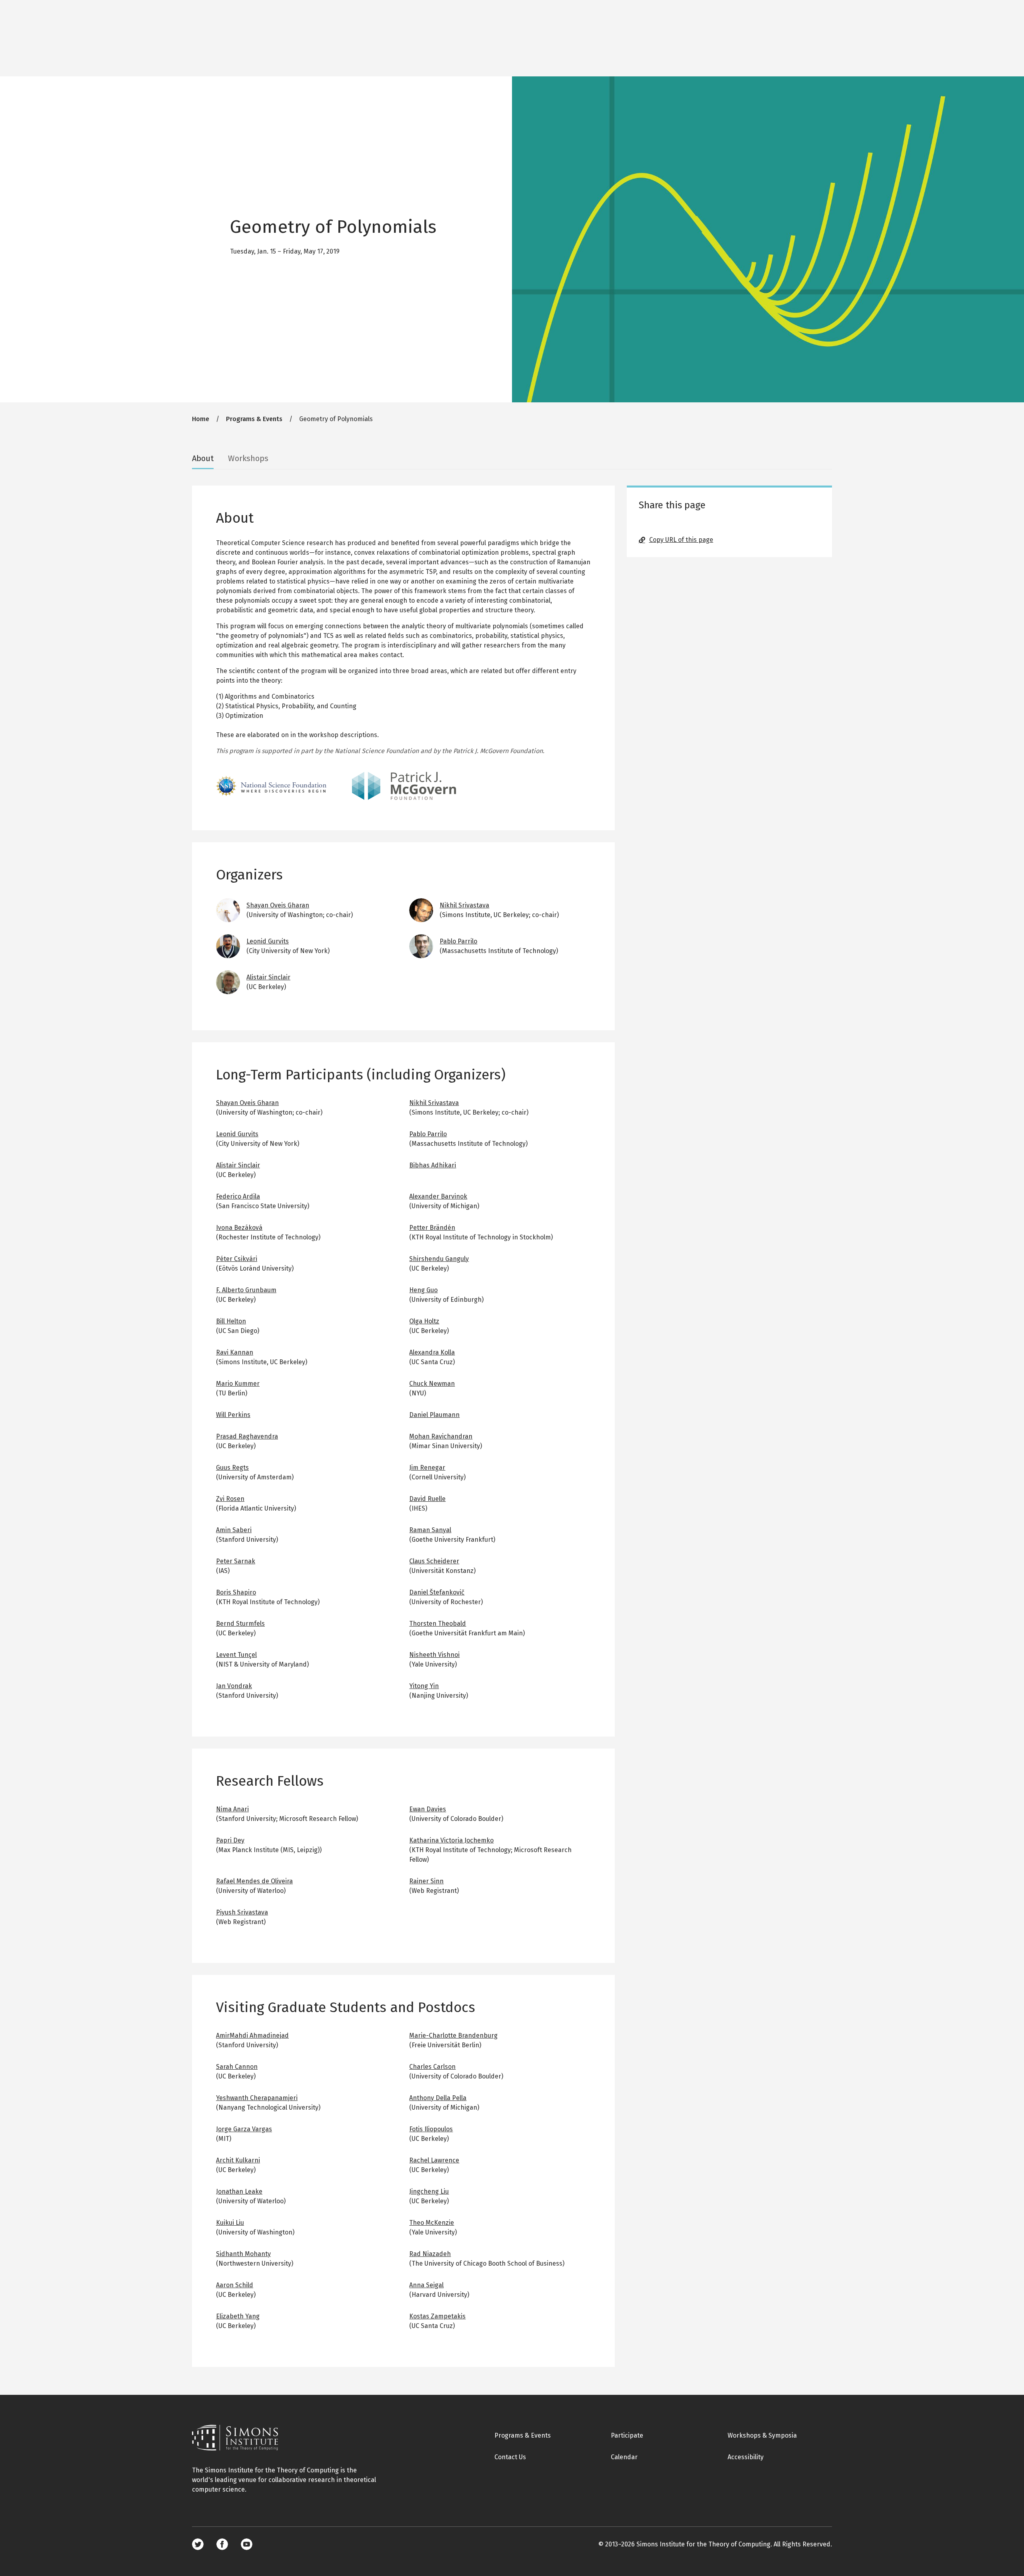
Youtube (247, 2544)
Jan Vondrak (234, 1686)
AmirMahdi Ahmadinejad (252, 2035)
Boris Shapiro (236, 1592)
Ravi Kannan (235, 1352)
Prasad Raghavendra (247, 1436)
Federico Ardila (238, 1196)
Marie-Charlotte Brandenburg (453, 2035)
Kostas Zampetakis (437, 2316)
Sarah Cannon (237, 2067)
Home (201, 419)
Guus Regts (232, 1468)
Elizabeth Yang (238, 2316)
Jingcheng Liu (429, 2191)
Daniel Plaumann (434, 1415)
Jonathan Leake (239, 2191)
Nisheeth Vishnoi (434, 1655)
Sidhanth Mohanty (243, 2254)
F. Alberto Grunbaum (246, 1290)
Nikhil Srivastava (464, 905)
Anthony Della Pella (438, 2098)
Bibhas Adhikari (433, 1165)
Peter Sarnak (236, 1561)
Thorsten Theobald (438, 1624)
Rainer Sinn (426, 1881)
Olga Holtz (424, 1321)
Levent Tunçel (236, 1655)
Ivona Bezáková (239, 1228)
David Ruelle (427, 1499)
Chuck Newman (432, 1384)
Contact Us (510, 2457)
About (203, 458)
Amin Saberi (234, 1530)
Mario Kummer (238, 1384)
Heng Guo (423, 1290)
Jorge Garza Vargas (244, 2129)
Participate (627, 2435)
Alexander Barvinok (438, 1196)
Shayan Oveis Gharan (278, 905)
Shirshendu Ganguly (439, 1259)
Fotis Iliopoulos (431, 2129)
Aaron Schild (235, 2285)
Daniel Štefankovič (437, 1592)
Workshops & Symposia (762, 2435)
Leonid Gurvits (268, 941)
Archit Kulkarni (238, 2160)
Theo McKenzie (432, 2223)
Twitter (198, 2544)
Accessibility (746, 2457)
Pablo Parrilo (458, 941)
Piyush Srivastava (242, 1912)
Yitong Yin (424, 1686)
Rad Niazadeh (430, 2254)
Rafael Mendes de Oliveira (254, 1881)
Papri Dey (230, 1840)
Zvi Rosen (230, 1499)
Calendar (624, 2457)
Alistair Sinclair (268, 977)
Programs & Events (254, 419)
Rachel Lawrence (434, 2160)
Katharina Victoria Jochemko (451, 1840)
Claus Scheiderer (434, 1561)
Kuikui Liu (230, 2223)
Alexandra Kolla (432, 1352)
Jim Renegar (427, 1468)
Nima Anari (232, 1809)
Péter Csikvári (237, 1259)
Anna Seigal (426, 2285)
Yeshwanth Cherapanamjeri (257, 2098)
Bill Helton (231, 1321)
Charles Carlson (432, 2067)
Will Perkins (233, 1415)
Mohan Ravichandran (441, 1436)
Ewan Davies (428, 1809)
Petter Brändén (432, 1228)
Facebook (222, 2544)
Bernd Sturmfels (240, 1624)
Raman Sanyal (430, 1530)
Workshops (248, 458)
